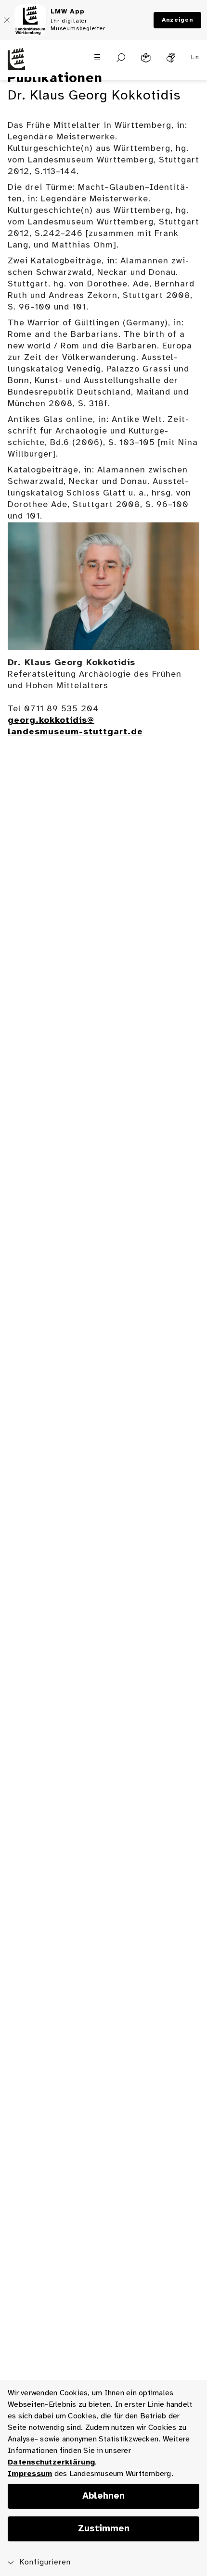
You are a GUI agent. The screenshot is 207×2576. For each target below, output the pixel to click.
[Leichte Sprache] (146, 58)
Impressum (30, 2474)
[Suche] (121, 58)
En (195, 57)
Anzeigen (177, 20)
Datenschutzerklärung (51, 2462)
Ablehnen (103, 2496)
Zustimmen (104, 2529)
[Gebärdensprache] (171, 58)
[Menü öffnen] (97, 57)
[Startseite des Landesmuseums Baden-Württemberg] (26, 65)
